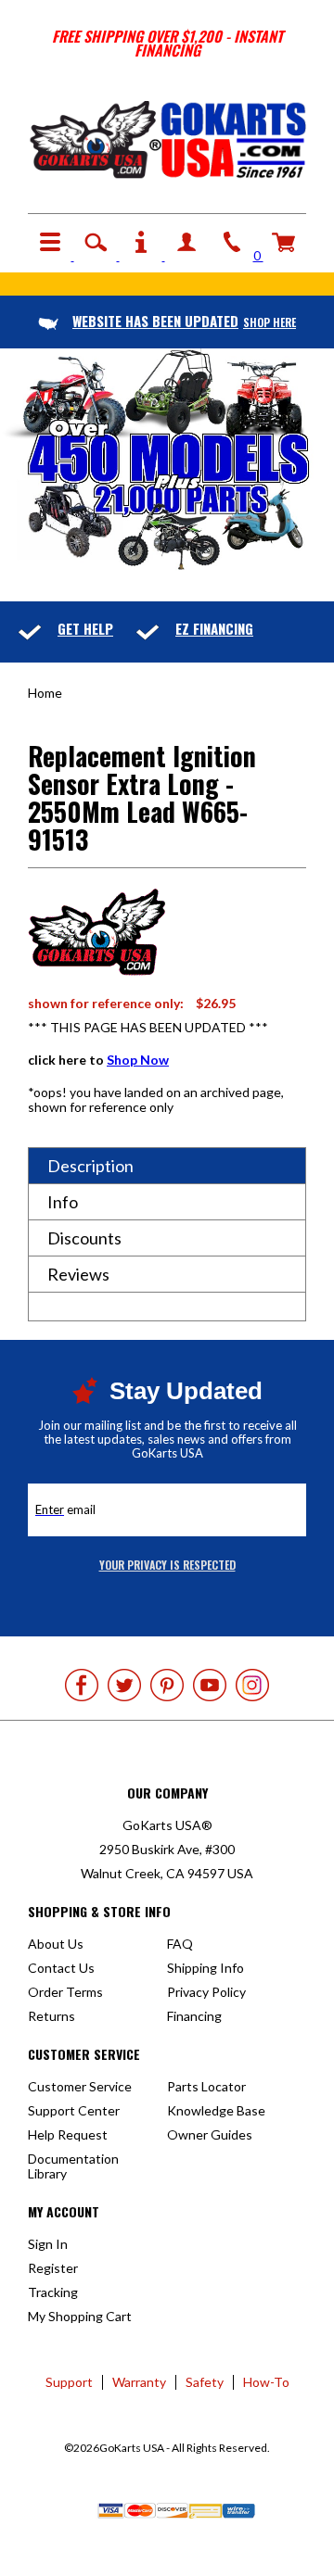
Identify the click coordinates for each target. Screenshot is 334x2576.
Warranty (139, 2382)
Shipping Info (206, 1968)
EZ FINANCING (214, 628)
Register (53, 2268)
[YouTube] (210, 1685)
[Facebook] (82, 1685)
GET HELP (85, 628)
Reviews (78, 1274)
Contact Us (61, 1968)
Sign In (48, 2244)
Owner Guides (210, 2134)
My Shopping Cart (80, 2316)
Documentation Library (73, 2166)
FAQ (180, 1944)
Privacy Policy (206, 1992)
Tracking (53, 2292)
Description (90, 1166)
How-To (266, 2382)
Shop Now (138, 1060)
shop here (184, 322)
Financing (194, 2016)
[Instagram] (252, 1685)
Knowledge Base (216, 2110)
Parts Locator (206, 2086)
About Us (56, 1944)
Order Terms (65, 1992)
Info (63, 1202)
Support (69, 2382)
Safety (205, 2382)
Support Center (74, 2110)
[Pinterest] (167, 1685)
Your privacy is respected (167, 1565)
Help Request (68, 2134)
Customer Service (80, 2086)
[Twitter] (124, 1685)
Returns (51, 2016)
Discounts (84, 1238)
